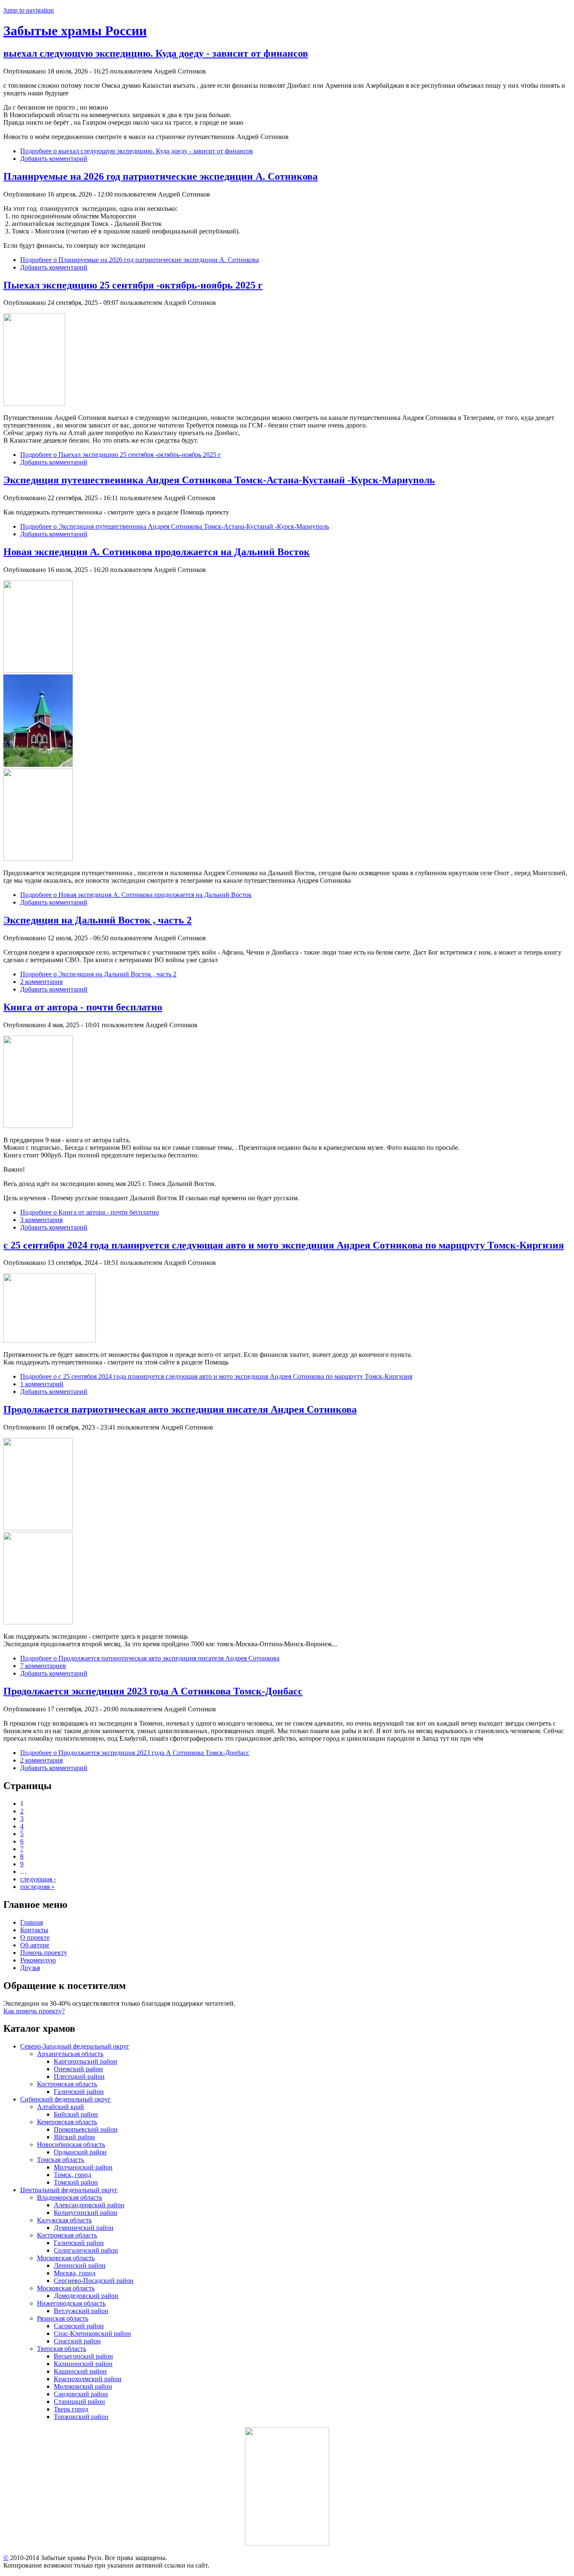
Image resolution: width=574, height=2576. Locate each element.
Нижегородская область (71, 2303)
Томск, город (72, 2175)
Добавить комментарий (54, 159)
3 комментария (41, 1220)
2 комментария (41, 982)
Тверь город (71, 2409)
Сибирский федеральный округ (66, 2099)
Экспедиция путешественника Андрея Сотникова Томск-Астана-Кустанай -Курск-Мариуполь (219, 480)
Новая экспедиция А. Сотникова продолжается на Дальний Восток (157, 552)
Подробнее (137, 151)
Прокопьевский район (86, 2129)
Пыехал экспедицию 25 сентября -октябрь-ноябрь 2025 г (133, 285)
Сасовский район (79, 2326)
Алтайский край (61, 2107)
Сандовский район (81, 2394)
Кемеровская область (67, 2122)
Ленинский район (80, 2265)
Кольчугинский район (86, 2213)
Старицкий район (79, 2402)
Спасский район (77, 2341)
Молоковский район (83, 2386)
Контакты (34, 1930)
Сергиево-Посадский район (94, 2281)
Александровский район (89, 2205)
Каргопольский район (86, 2061)
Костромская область (67, 2084)
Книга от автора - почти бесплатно (83, 1007)
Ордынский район (80, 2152)
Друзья (30, 1968)
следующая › (38, 1879)
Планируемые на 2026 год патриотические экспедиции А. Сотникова (161, 176)
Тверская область (62, 2349)
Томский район (76, 2182)
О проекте (35, 1937)
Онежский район (78, 2069)
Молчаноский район (83, 2167)
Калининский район (83, 2364)
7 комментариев (43, 1666)
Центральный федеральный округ (69, 2190)
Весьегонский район (83, 2356)
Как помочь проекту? (34, 2011)
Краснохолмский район (88, 2379)
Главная (32, 1922)
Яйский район (74, 2137)
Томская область (61, 2160)
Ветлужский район (81, 2311)
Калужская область (64, 2220)
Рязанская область (63, 2318)
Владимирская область (70, 2197)
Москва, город (75, 2273)
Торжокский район (81, 2417)
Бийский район (76, 2114)
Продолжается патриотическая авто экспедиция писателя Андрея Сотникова (180, 1409)
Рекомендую (38, 1960)
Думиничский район (84, 2228)
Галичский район (79, 2092)
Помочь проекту (44, 1953)
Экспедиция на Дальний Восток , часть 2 (97, 920)
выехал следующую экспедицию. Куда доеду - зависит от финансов (156, 53)
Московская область (66, 2258)
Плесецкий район (79, 2076)
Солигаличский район (86, 2250)
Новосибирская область (71, 2144)
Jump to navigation (29, 10)
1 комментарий (42, 1384)
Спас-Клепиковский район (92, 2333)
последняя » (37, 1887)
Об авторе (35, 1945)
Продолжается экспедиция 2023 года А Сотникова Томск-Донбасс (153, 1691)
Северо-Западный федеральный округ (75, 2046)
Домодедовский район (86, 2296)
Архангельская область (70, 2054)
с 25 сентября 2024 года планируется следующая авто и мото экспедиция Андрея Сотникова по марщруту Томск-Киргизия (284, 1245)
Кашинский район (80, 2371)
